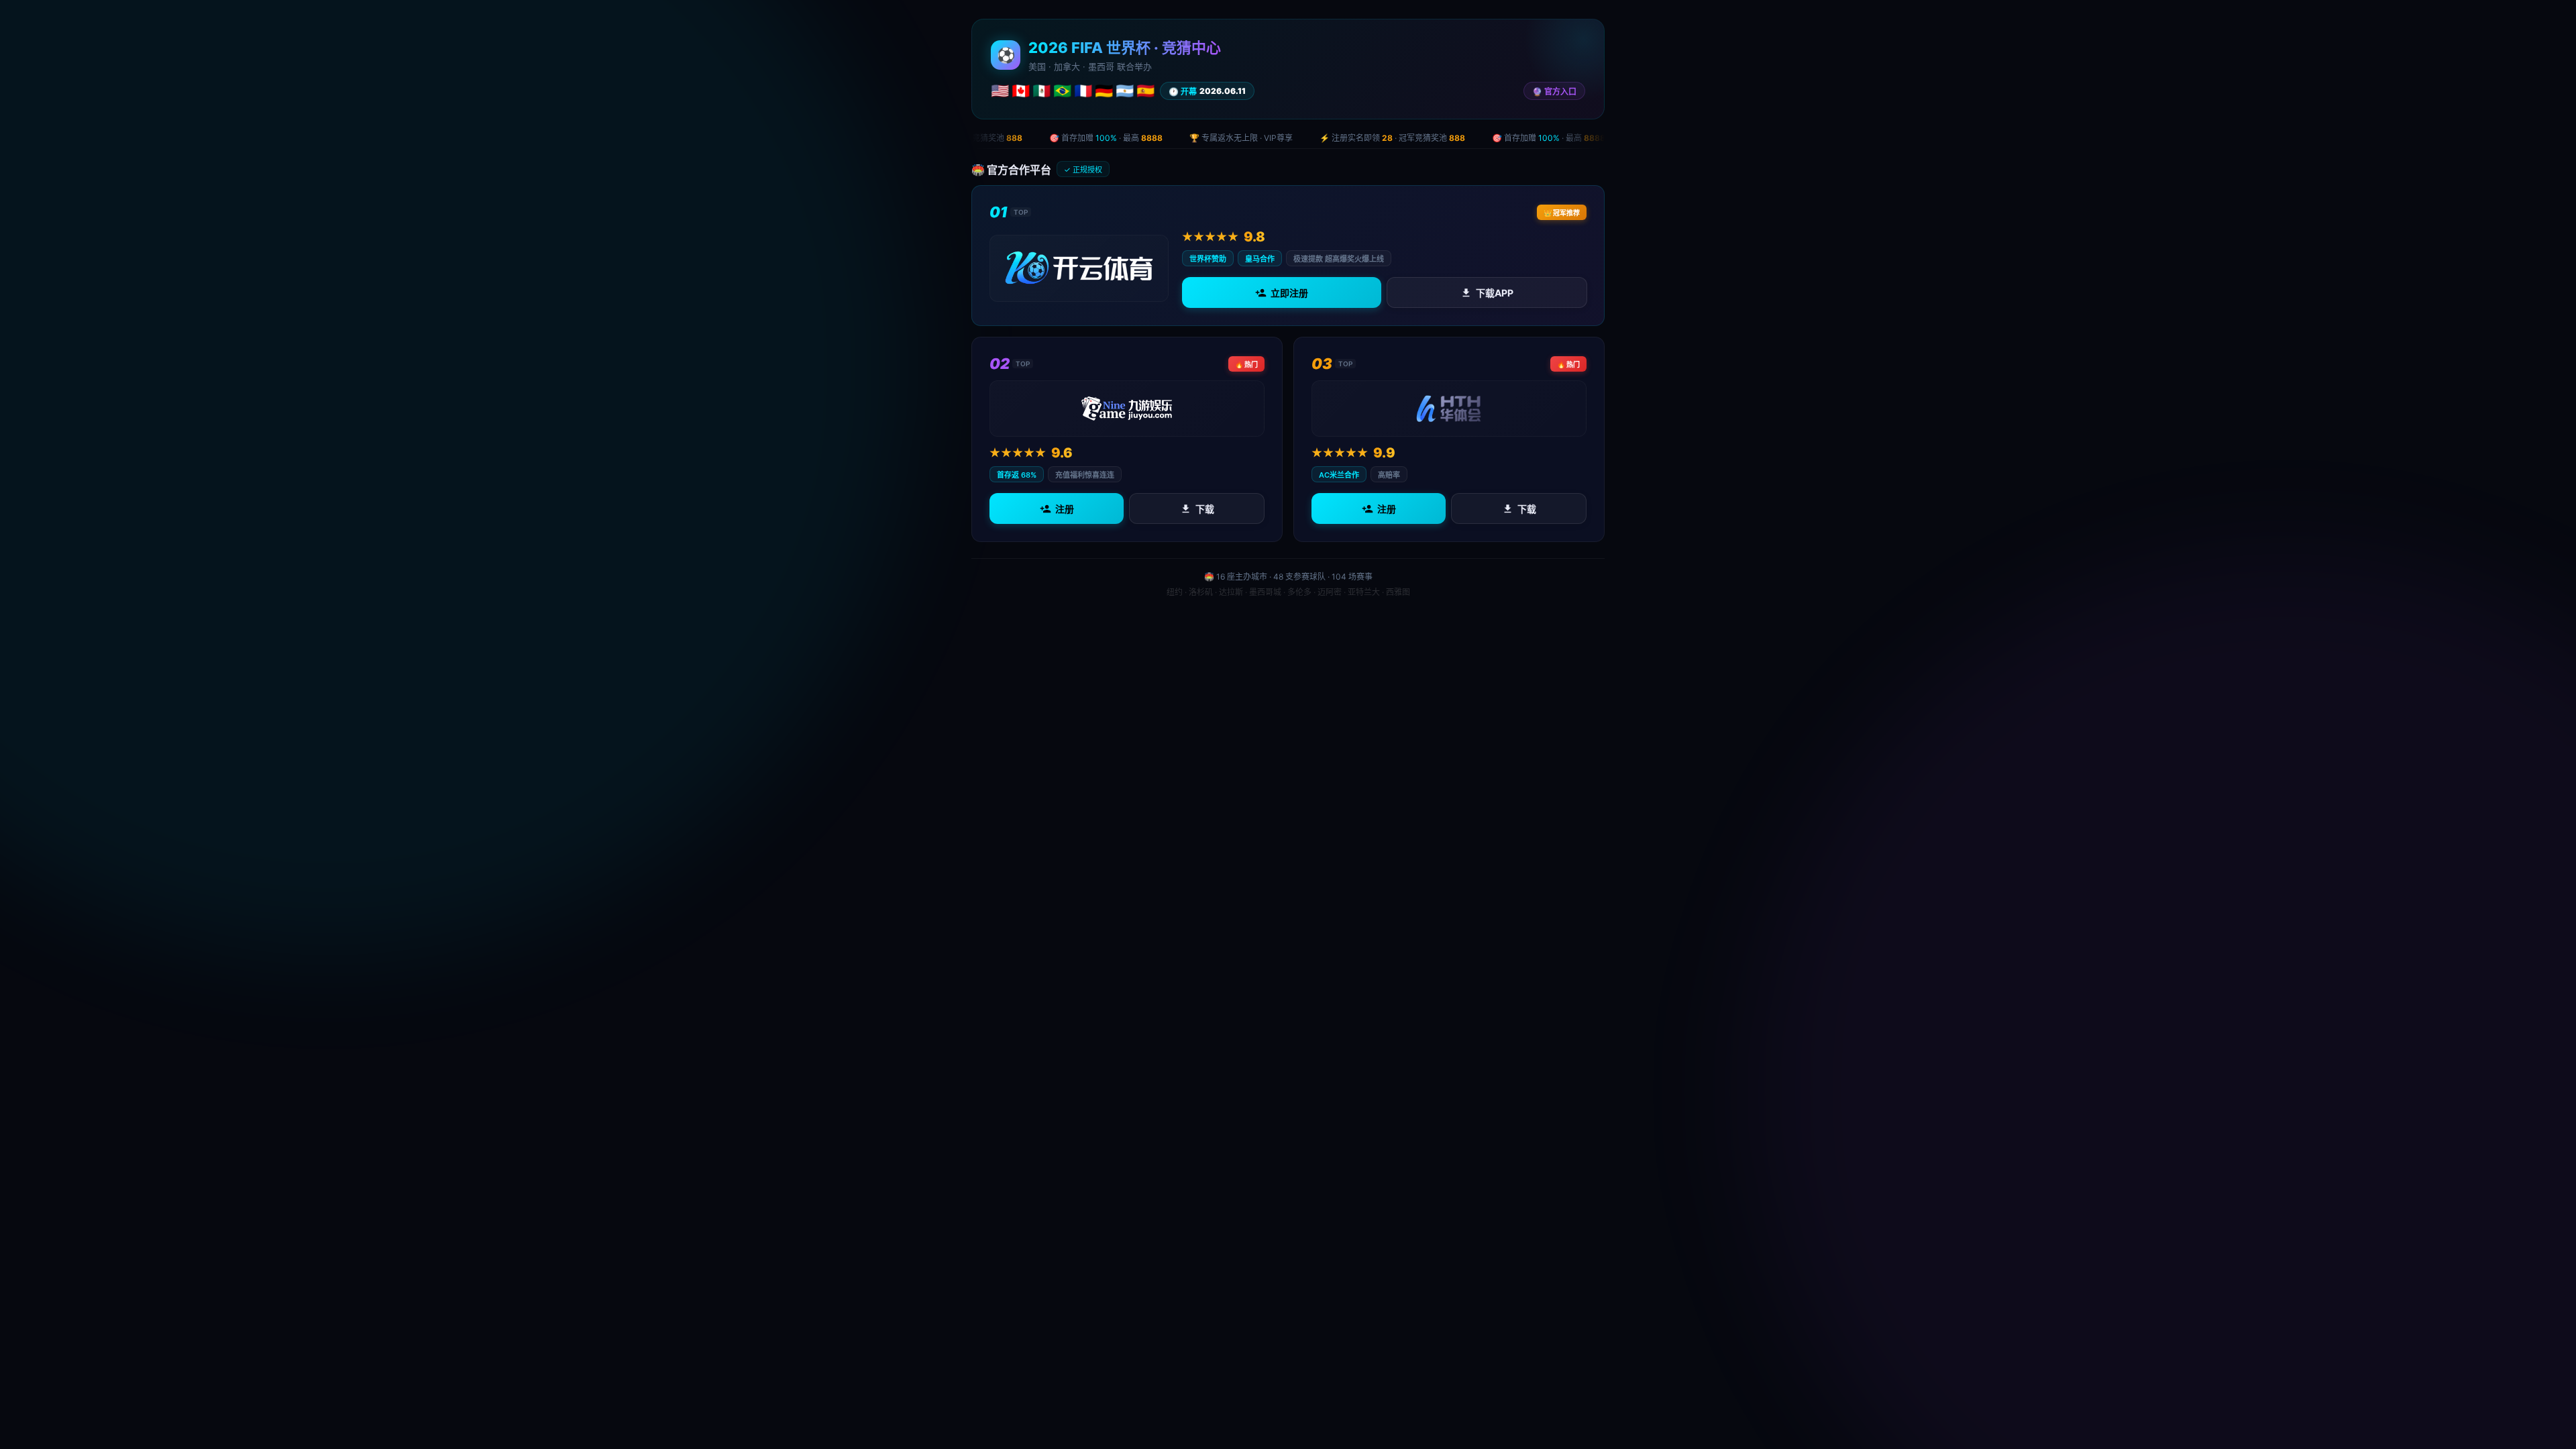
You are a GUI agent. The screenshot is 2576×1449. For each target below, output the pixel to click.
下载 (1205, 509)
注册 (1065, 509)
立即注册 (1289, 293)
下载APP (1494, 293)
